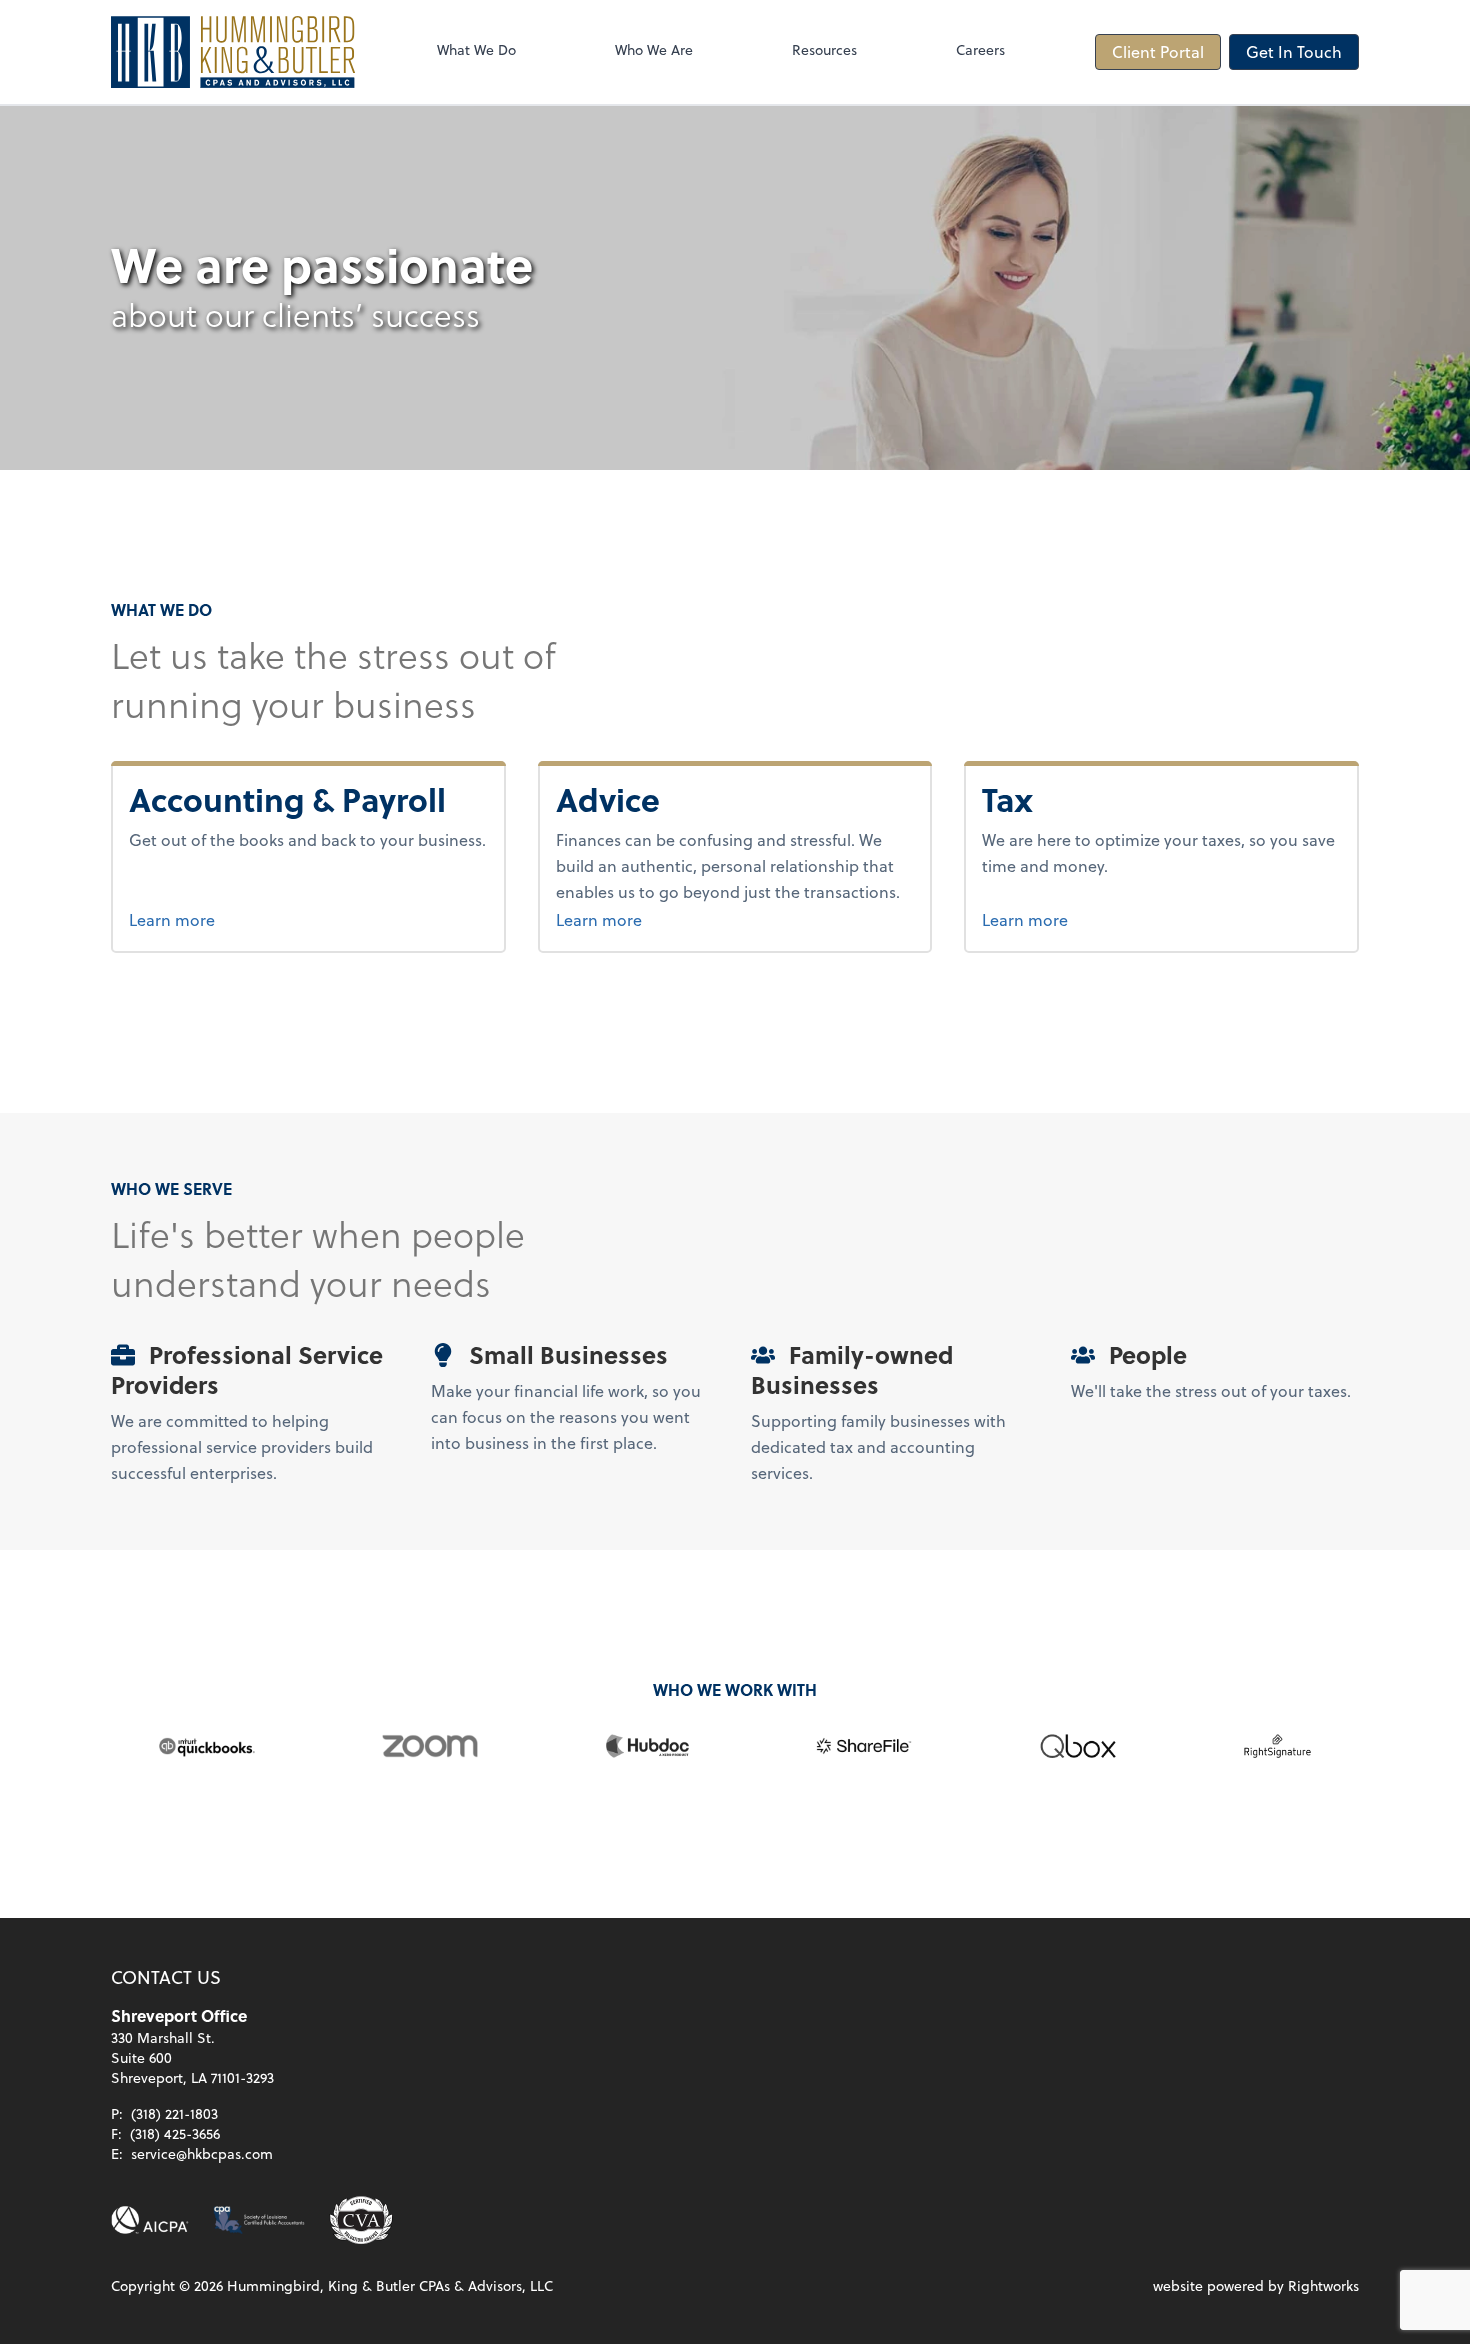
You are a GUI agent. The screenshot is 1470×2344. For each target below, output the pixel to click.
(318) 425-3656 (175, 2133)
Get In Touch (1294, 51)
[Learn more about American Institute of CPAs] (150, 2220)
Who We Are (654, 49)
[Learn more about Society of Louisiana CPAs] (259, 2220)
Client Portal (1158, 51)
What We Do (476, 49)
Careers (980, 49)
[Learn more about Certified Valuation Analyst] (361, 2220)
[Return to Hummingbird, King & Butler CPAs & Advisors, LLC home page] (233, 52)
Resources (824, 49)
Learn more (247, 919)
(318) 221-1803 (174, 2113)
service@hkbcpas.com (202, 2153)
